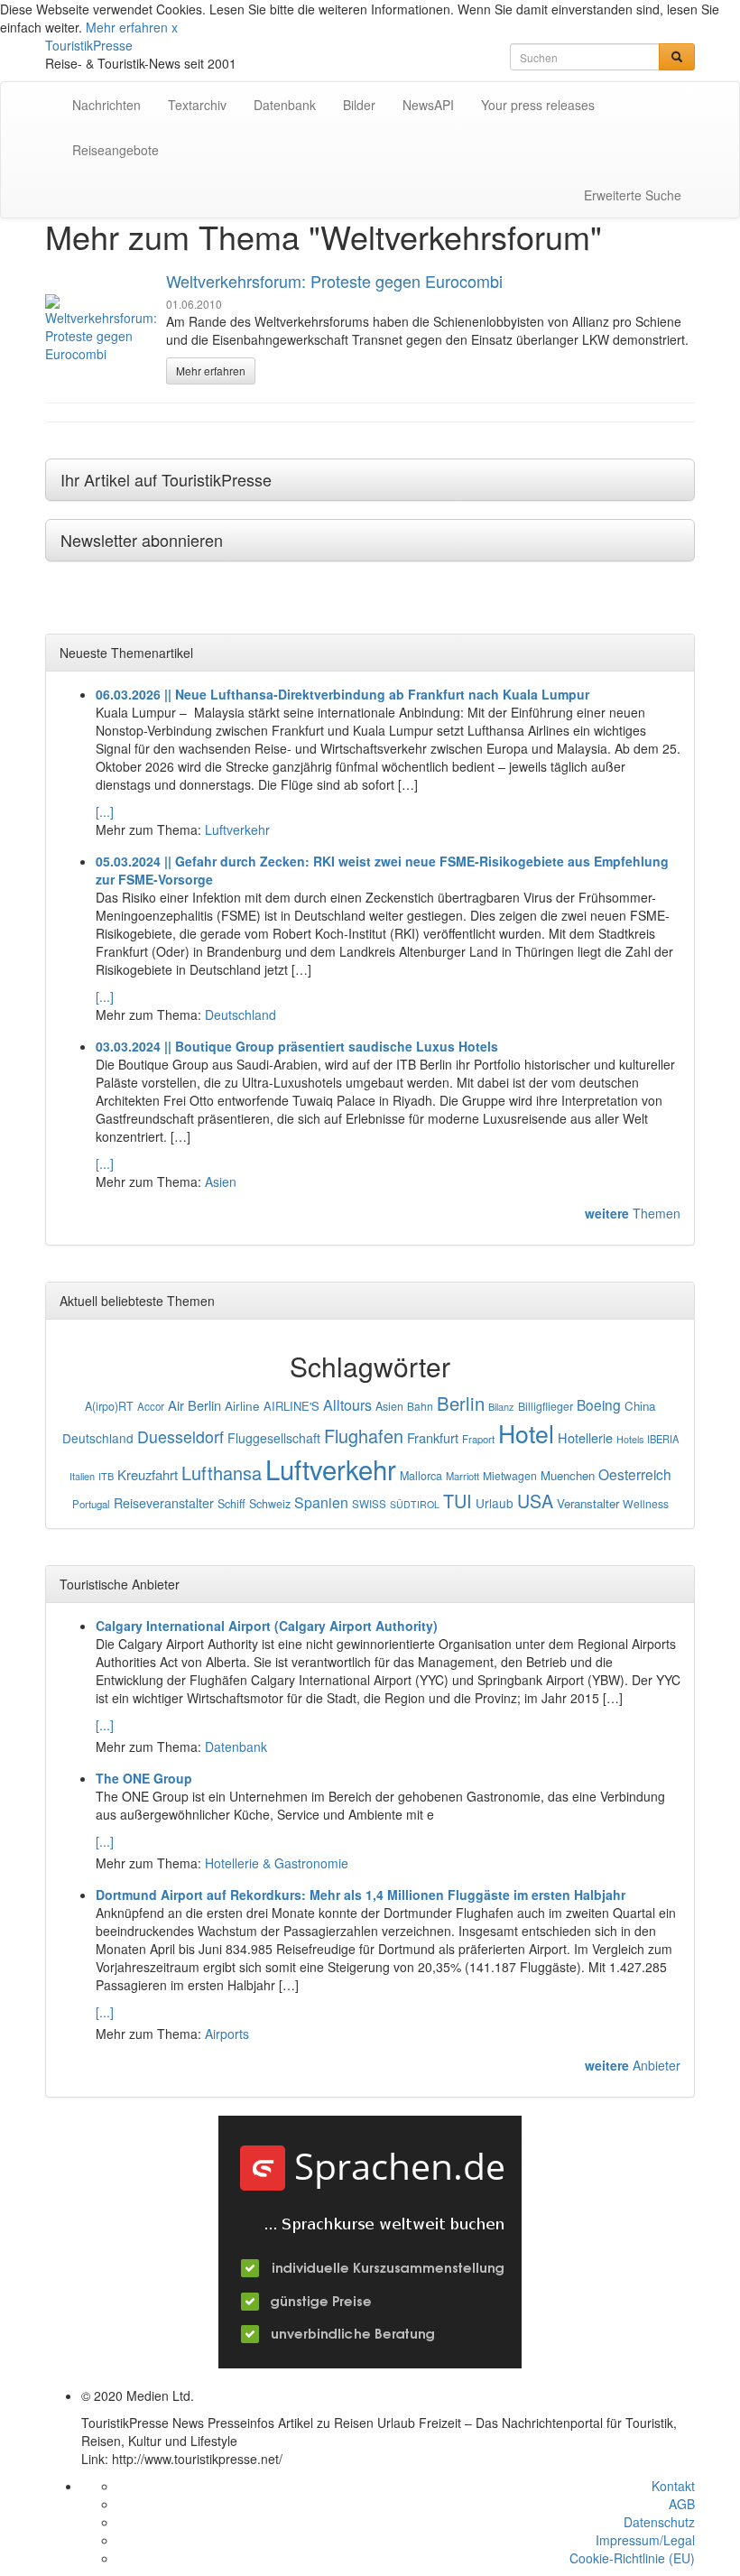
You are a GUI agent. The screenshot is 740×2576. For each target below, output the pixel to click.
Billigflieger (546, 1406)
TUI (458, 1501)
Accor (151, 1406)
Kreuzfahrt (148, 1474)
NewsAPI (428, 105)
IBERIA (663, 1439)
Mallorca (421, 1476)
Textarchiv (197, 105)
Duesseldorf (180, 1436)
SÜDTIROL (415, 1504)
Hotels (630, 1439)
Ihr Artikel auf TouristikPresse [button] (166, 479)
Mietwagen (510, 1475)
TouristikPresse (89, 45)
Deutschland (240, 1015)
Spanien (321, 1502)
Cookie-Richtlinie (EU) (632, 2558)
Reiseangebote (116, 150)
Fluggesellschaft (274, 1438)
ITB (106, 1476)
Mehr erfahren (127, 27)
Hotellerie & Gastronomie (277, 1863)
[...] (105, 811)
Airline (242, 1405)
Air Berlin (194, 1405)
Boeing (599, 1404)
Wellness (646, 1503)
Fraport (478, 1439)
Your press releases (538, 105)
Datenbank (285, 105)
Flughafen (364, 1436)
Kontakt (673, 2486)
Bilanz (501, 1406)
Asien (221, 1181)
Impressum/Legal (645, 2540)
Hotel (526, 1433)
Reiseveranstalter (164, 1503)
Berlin (461, 1403)
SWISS (369, 1504)
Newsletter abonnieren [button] (142, 540)
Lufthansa (222, 1473)
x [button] (175, 27)
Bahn (420, 1406)
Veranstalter (588, 1503)
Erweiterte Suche (633, 195)
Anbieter (633, 2065)
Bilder (359, 105)
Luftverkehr (237, 829)
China (640, 1406)
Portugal (91, 1504)
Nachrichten (106, 105)
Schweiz (270, 1504)
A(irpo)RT (109, 1406)
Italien (82, 1476)
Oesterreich (635, 1474)
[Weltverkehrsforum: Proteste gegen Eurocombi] (101, 329)
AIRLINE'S (291, 1406)
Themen (633, 1213)
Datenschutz (659, 2522)
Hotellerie (585, 1437)
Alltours (347, 1405)
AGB (682, 2504)
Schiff (231, 1504)
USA (535, 1501)
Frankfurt (433, 1437)
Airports (227, 2034)
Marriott (462, 1476)
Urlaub (495, 1503)
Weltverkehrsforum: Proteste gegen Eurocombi (334, 281)
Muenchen (568, 1475)
